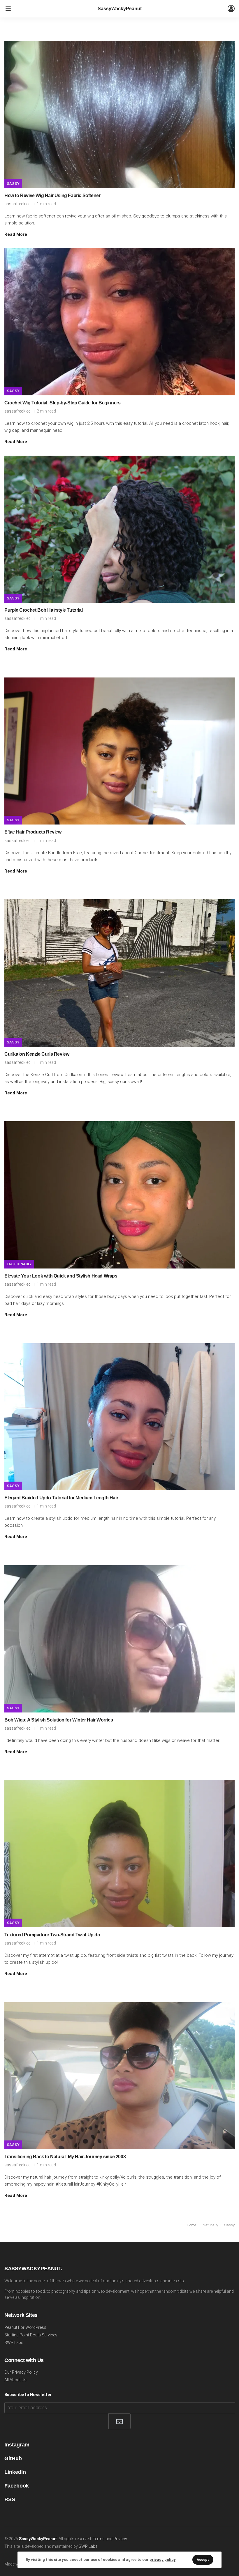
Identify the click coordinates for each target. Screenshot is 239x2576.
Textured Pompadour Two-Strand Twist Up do (52, 1935)
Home (191, 2225)
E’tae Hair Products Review (33, 832)
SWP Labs (14, 2343)
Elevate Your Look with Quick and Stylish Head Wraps (61, 1276)
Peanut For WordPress (25, 2327)
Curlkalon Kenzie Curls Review (37, 1054)
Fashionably (19, 1264)
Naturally (210, 2225)
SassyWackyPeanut (120, 9)
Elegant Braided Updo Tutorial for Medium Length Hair (61, 1498)
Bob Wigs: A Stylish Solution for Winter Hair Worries (59, 1720)
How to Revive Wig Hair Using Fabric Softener (52, 195)
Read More (16, 234)
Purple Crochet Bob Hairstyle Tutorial (43, 610)
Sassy (13, 184)
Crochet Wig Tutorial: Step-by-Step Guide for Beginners (62, 403)
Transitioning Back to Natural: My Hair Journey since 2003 (65, 2157)
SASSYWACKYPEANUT (33, 2269)
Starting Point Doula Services (31, 2335)
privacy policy (162, 2560)
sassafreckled (17, 204)
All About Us (15, 2380)
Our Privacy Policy (21, 2372)
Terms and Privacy (110, 2539)
